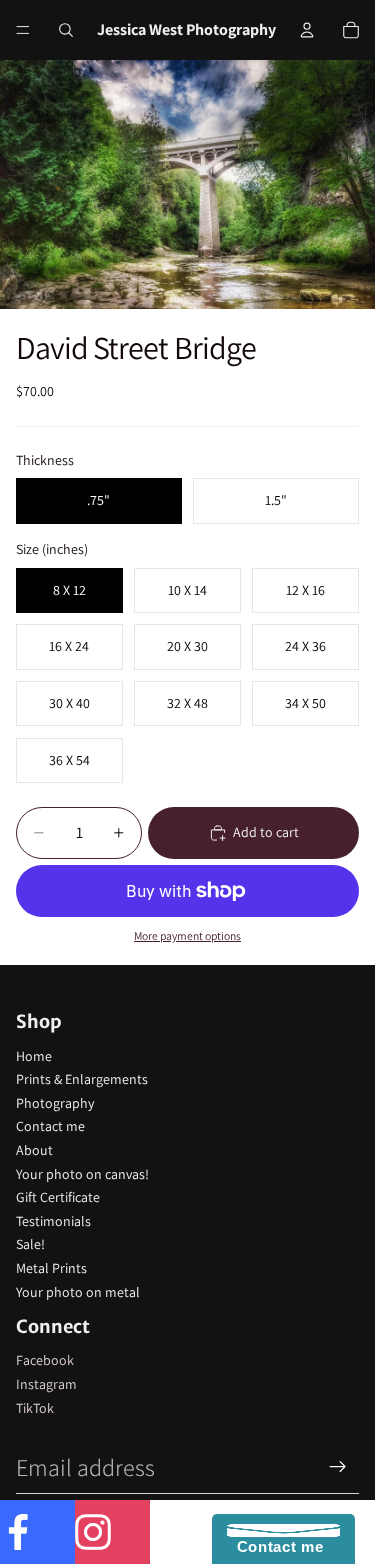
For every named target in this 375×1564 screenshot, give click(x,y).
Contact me (50, 1126)
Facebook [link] (45, 1360)
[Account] (307, 30)
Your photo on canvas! (82, 1174)
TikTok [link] (35, 1408)
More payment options (187, 935)
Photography (55, 1103)
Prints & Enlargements (82, 1079)
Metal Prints (51, 1268)
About (34, 1150)
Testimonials (53, 1221)
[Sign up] (338, 1467)
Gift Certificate (58, 1197)
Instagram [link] (46, 1384)
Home (34, 1056)
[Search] (66, 30)
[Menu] (23, 30)
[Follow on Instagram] (112, 1532)
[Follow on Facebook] (37, 1532)
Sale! (30, 1244)
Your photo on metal (78, 1292)
